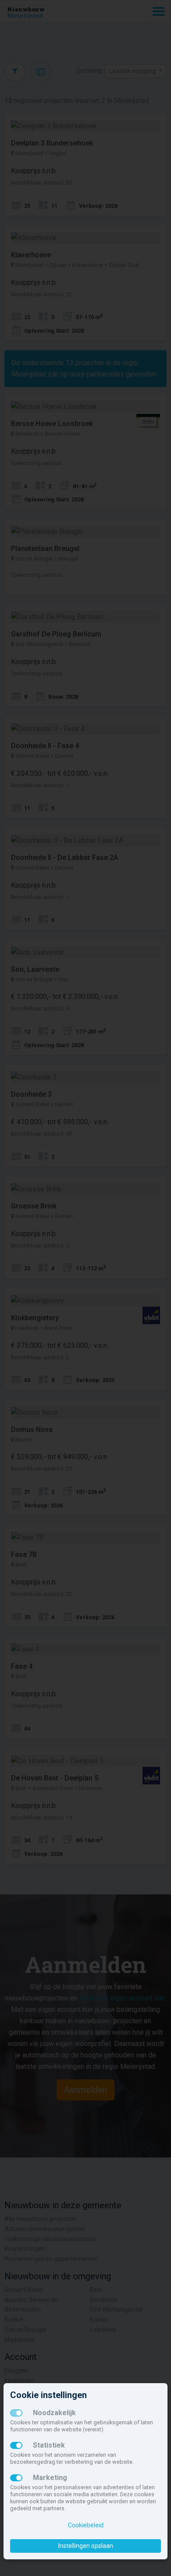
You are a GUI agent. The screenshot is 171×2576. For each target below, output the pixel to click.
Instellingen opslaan (86, 2546)
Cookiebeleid (86, 2525)
